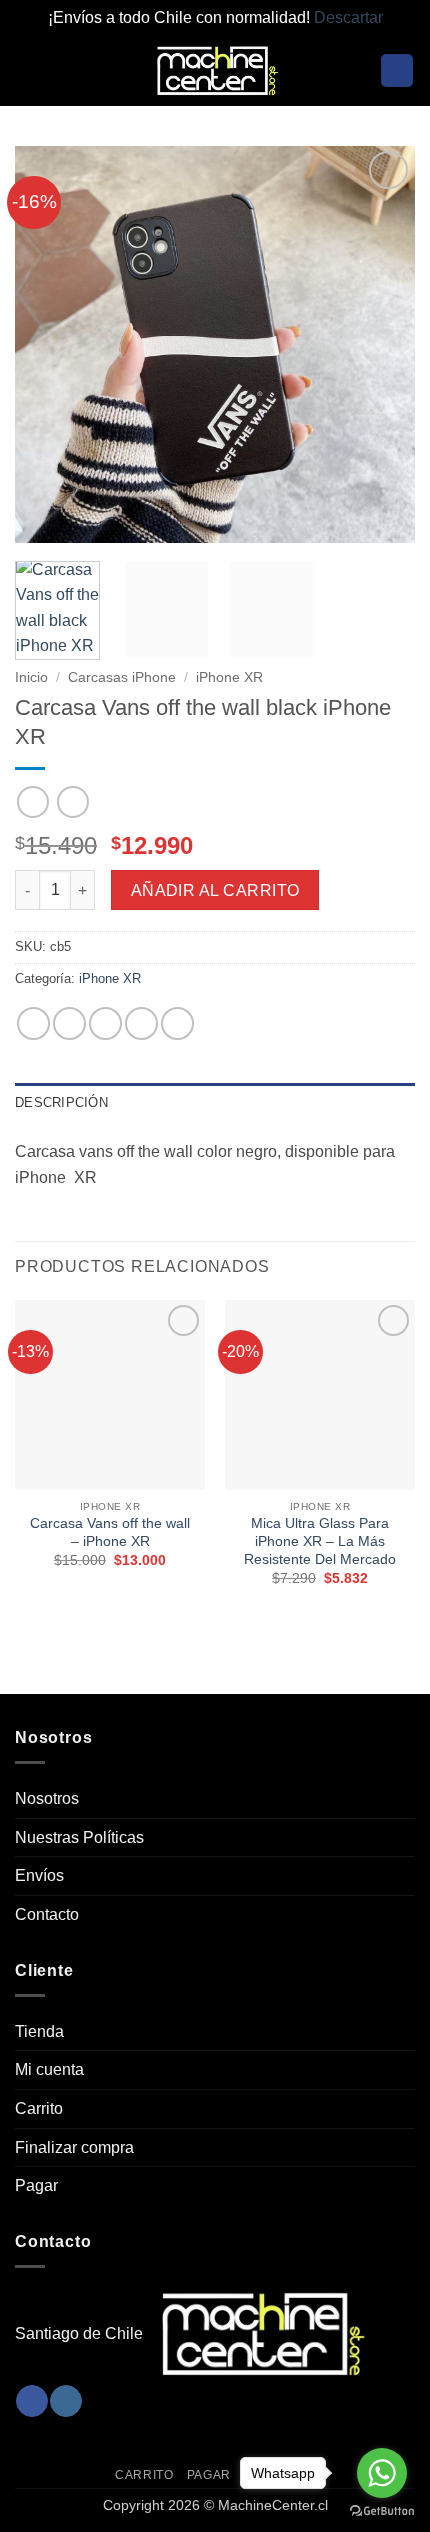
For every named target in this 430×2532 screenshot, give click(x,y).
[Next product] (32, 801)
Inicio (31, 677)
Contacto (47, 1914)
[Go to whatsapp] (382, 2473)
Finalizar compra (74, 2147)
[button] (27, 70)
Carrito (39, 2108)
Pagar (36, 2185)
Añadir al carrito (215, 890)
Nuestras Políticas (79, 1837)
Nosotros (47, 1798)
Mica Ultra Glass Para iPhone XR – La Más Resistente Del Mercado (320, 1541)
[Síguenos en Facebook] (31, 2401)
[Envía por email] (141, 1023)
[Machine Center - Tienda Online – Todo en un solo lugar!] (215, 71)
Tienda (39, 2031)
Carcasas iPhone (122, 677)
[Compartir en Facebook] (69, 1023)
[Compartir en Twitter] (105, 1023)
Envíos (39, 1875)
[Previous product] (72, 801)
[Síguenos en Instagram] (65, 2401)
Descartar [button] (348, 17)
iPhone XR (229, 677)
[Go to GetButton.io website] (382, 2511)
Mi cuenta (49, 2069)
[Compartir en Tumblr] (177, 1023)
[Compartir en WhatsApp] (33, 1023)
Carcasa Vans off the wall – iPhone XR (110, 1532)
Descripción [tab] (61, 1102)
